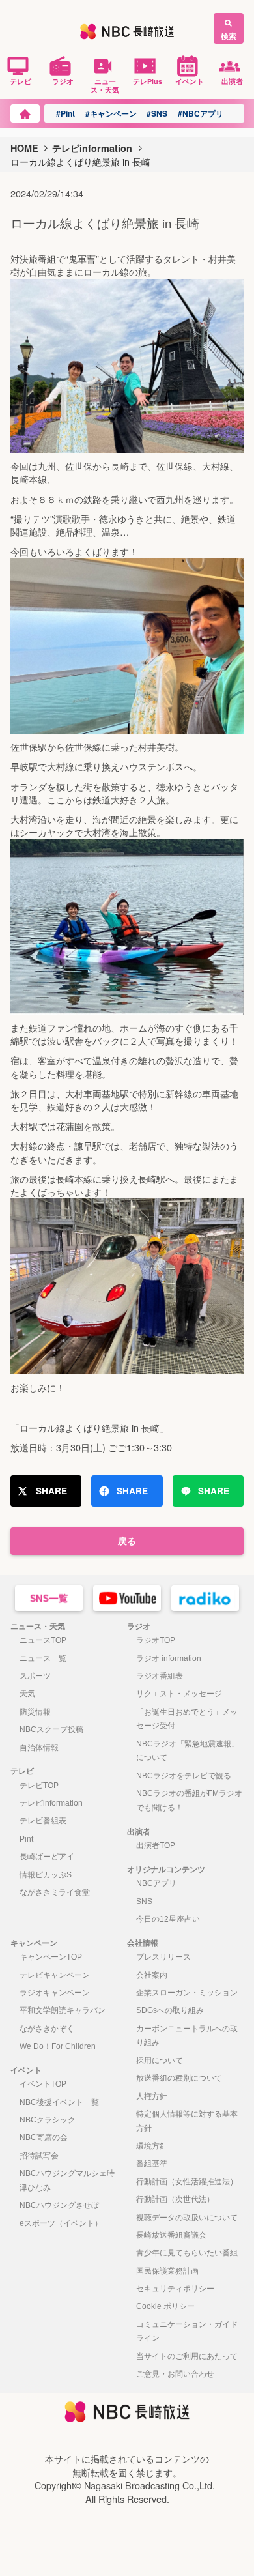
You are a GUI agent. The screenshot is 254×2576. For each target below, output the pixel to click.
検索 (229, 36)
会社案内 (152, 1975)
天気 (27, 1694)
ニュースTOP (43, 1640)
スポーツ (35, 1676)
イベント (190, 81)
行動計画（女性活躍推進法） (187, 2182)
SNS (144, 1902)
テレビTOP (39, 1786)
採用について (160, 2061)
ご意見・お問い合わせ (175, 2374)
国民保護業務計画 (167, 2271)
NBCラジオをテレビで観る (184, 1776)
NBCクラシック (48, 2120)
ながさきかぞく (47, 2029)
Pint (26, 1839)
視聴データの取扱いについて (187, 2218)
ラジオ (63, 81)
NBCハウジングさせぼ (59, 2205)
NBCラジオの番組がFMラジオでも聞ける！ (189, 1801)
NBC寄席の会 (44, 2137)
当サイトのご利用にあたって (187, 2356)
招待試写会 (39, 2156)
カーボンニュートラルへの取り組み (187, 2036)
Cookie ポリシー (165, 2306)
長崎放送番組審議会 (171, 2235)
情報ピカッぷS (46, 1875)
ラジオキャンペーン (55, 1993)
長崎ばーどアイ (47, 1857)
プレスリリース (163, 1957)
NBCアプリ (156, 1883)
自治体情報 (39, 1748)
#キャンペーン (111, 113)
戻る (127, 1541)
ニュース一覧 (43, 1658)
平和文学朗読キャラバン (63, 2010)
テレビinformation (92, 148)
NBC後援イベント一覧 (59, 2102)
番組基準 (152, 2164)
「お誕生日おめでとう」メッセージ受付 (187, 1719)
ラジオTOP (156, 1640)
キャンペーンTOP (51, 1957)
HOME (24, 148)
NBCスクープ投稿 (51, 1729)
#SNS (157, 113)
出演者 (232, 81)
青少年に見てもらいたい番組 (187, 2253)
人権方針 (152, 2096)
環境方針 (152, 2146)
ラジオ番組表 (160, 1676)
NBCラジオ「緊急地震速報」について (188, 1751)
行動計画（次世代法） (175, 2199)
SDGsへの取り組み (170, 2010)
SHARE (51, 1491)
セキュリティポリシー (175, 2289)
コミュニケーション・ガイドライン (187, 2332)
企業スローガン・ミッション (187, 1993)
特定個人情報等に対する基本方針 (187, 2121)
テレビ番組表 (43, 1821)
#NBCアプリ (201, 113)
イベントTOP (43, 2084)
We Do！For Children (58, 2046)
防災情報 (35, 1712)
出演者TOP (156, 1845)
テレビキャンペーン (55, 1975)
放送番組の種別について (179, 2078)
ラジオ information (169, 1658)
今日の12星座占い (168, 1919)
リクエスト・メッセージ (179, 1694)
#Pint (65, 113)
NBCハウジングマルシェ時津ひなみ (67, 2180)
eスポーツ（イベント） (61, 2223)
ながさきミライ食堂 (55, 1892)
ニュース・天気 (105, 85)
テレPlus (148, 81)
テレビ (21, 81)
